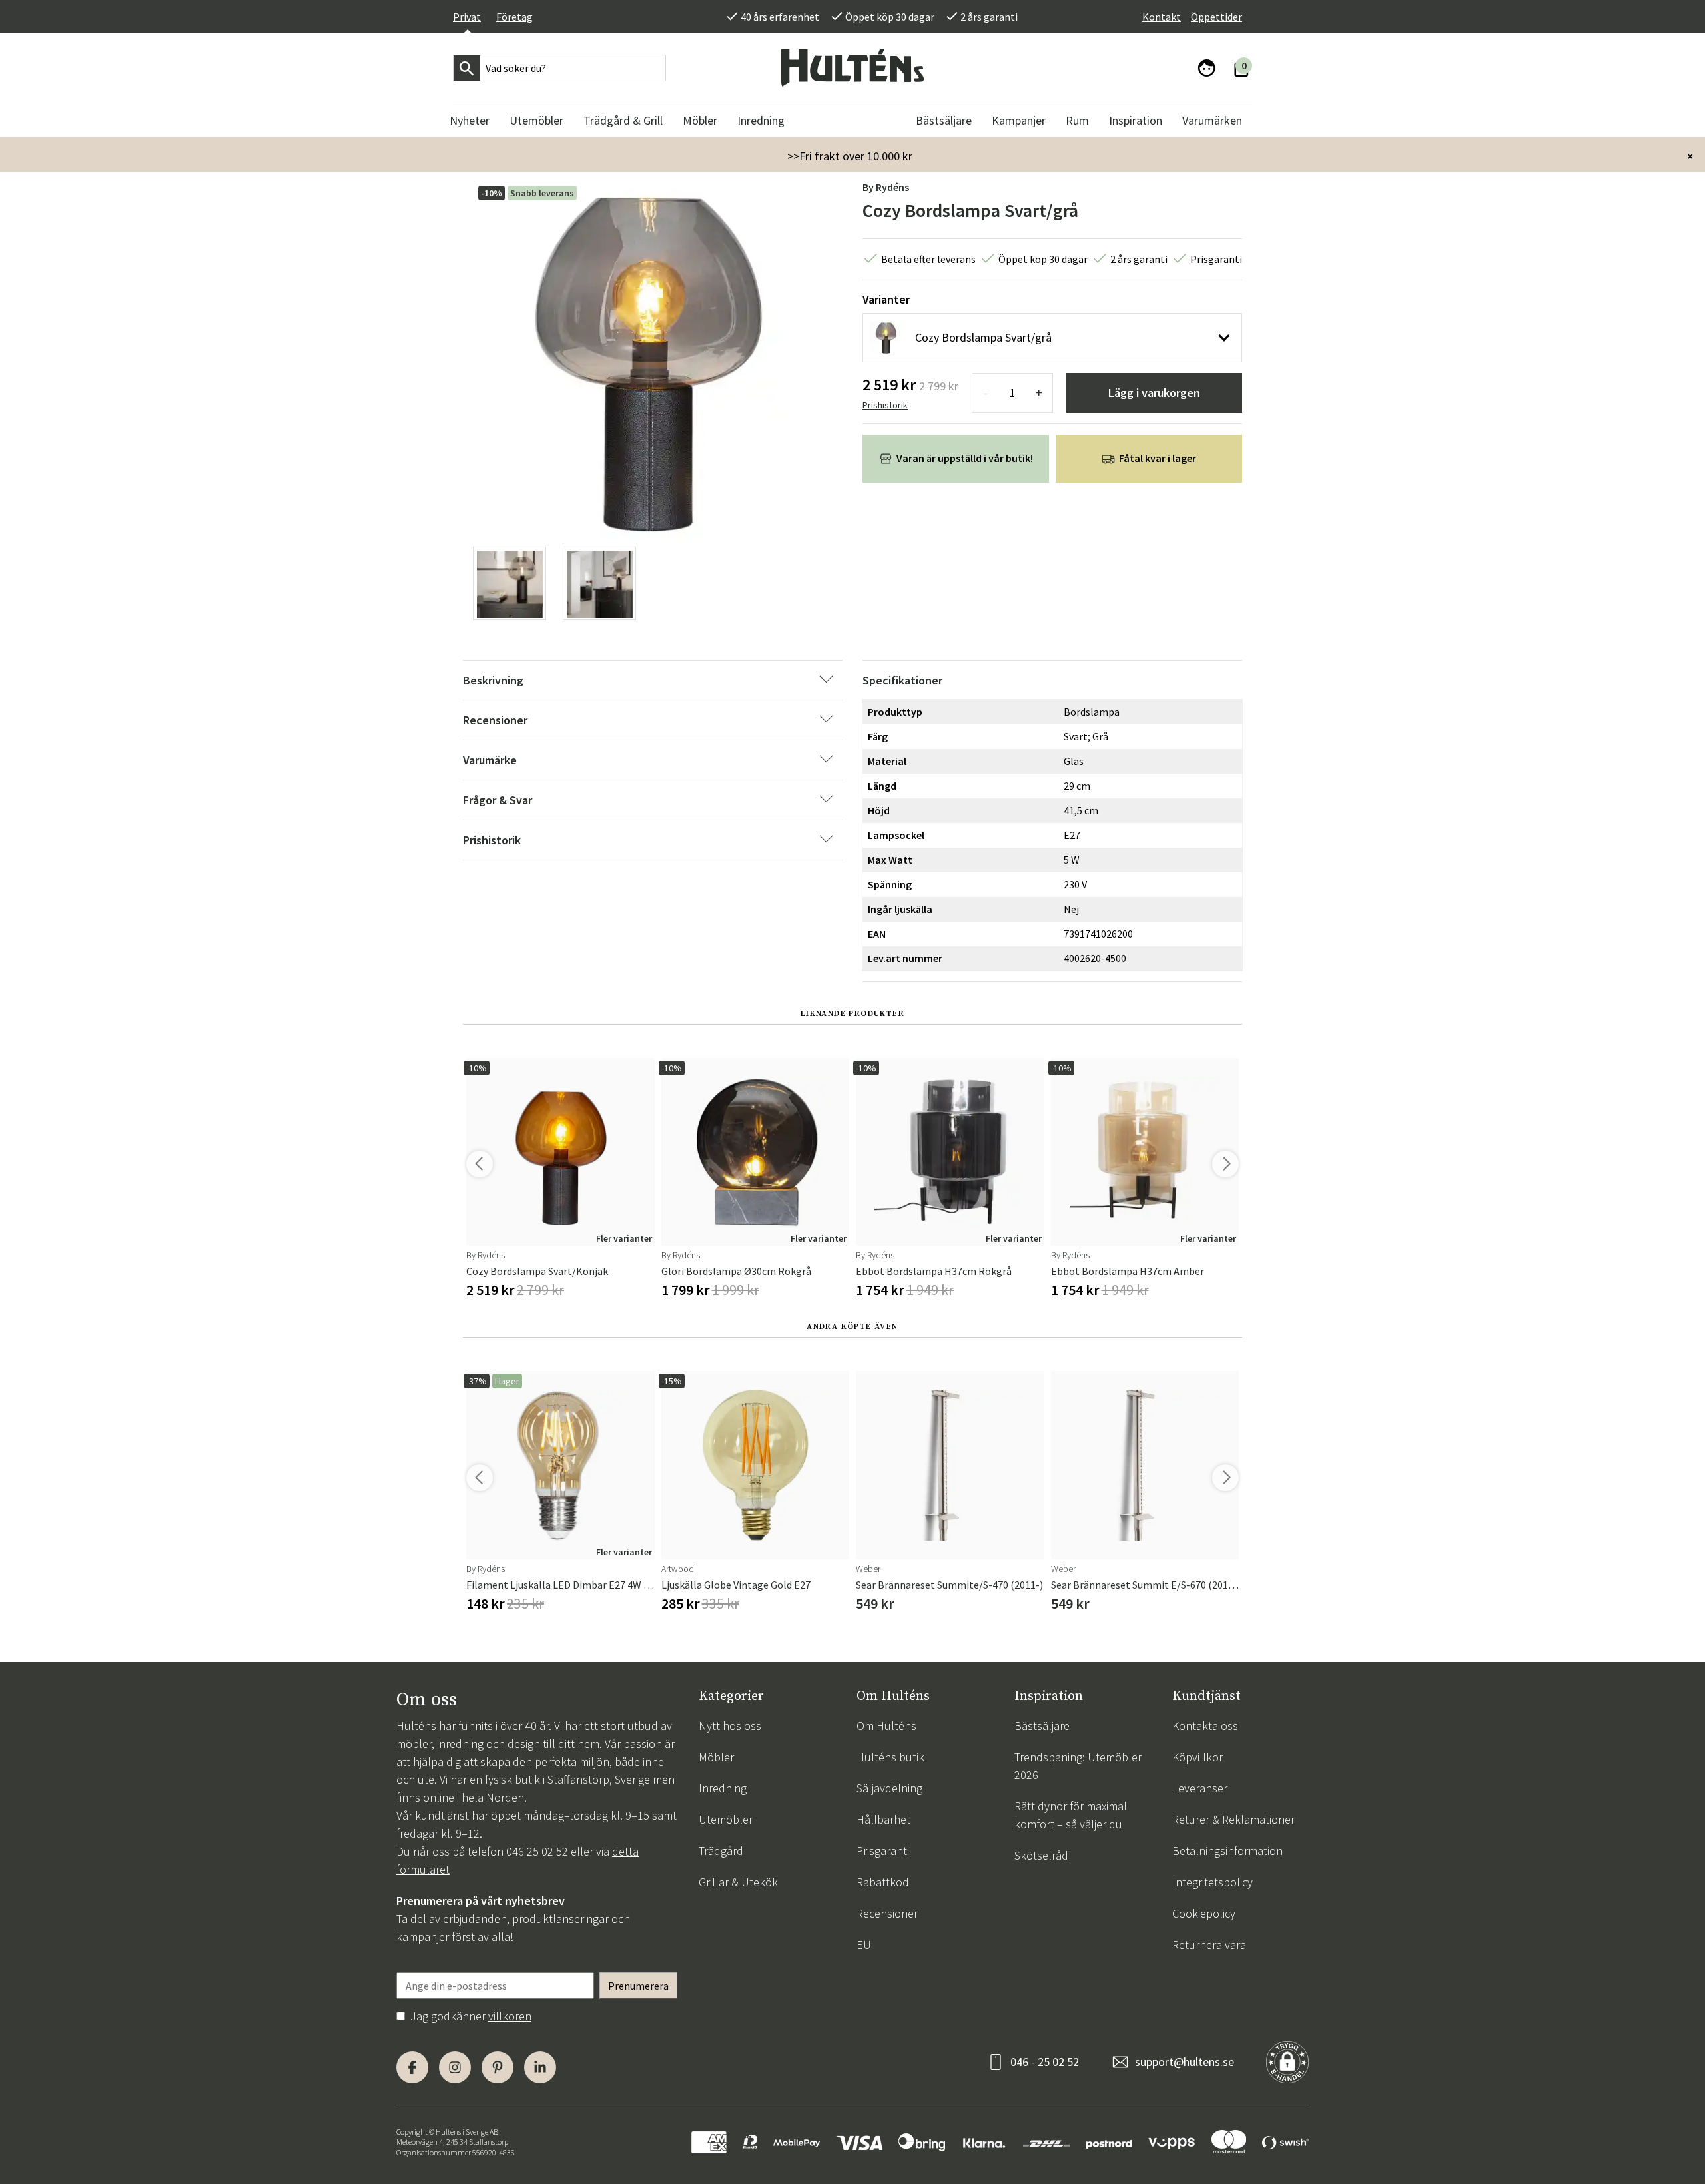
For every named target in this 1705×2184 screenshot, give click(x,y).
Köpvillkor (1197, 1757)
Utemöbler (726, 1819)
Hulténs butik (890, 1757)
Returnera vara (1209, 1945)
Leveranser (1200, 1788)
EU (864, 1945)
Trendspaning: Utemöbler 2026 (1078, 1766)
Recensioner (887, 1913)
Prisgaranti (883, 1851)
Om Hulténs (886, 1726)
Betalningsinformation (1227, 1851)
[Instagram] (455, 2067)
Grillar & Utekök (738, 1882)
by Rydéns (886, 187)
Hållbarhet (883, 1819)
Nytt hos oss (730, 1726)
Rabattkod (883, 1882)
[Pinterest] (498, 2067)
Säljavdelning (889, 1788)
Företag (514, 17)
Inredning (723, 1788)
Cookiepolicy (1204, 1913)
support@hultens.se (1185, 2062)
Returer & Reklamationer (1233, 1819)
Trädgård (721, 1851)
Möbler (716, 1757)
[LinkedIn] (540, 2067)
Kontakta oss (1205, 1726)
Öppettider (1216, 17)
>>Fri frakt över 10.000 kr (850, 156)
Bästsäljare (1042, 1726)
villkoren (510, 2016)
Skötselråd (1041, 1855)
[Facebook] (412, 2067)
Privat (467, 17)
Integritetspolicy (1212, 1882)
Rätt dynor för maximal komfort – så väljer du (1071, 1815)
